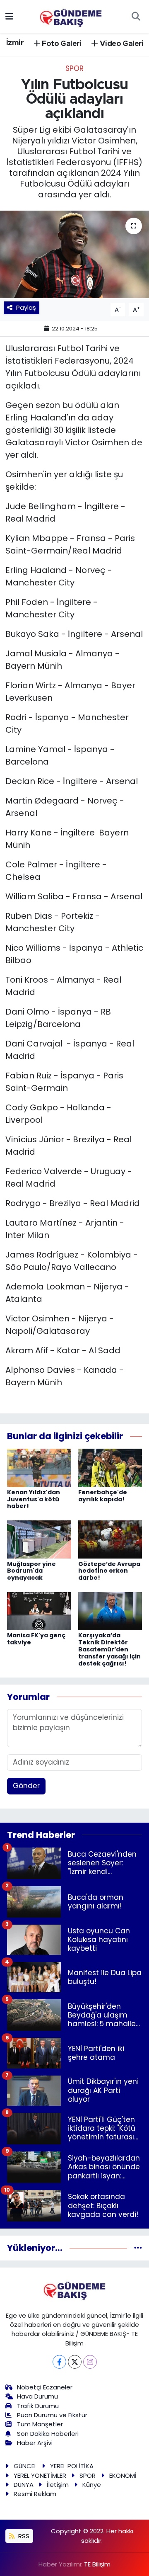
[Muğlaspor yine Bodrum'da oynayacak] (39, 1539)
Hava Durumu (37, 2396)
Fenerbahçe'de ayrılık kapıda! (103, 1496)
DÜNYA (24, 2485)
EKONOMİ (123, 2475)
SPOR (74, 68)
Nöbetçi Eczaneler (45, 2387)
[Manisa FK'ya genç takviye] (39, 1611)
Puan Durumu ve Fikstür (52, 2415)
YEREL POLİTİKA (72, 2466)
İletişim (58, 2485)
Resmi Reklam (35, 2494)
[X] (75, 2362)
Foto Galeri (61, 44)
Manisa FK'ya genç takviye (36, 1639)
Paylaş (26, 307)
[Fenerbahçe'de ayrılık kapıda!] (110, 1467)
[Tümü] (138, 2248)
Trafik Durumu (38, 2406)
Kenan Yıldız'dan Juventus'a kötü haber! (34, 1499)
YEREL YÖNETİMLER (40, 2475)
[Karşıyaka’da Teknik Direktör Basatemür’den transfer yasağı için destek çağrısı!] (110, 1611)
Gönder (26, 1786)
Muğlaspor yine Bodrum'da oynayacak (31, 1571)
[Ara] (136, 17)
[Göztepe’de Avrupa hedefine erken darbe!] (110, 1539)
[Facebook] (59, 2362)
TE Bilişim (97, 2564)
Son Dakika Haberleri (48, 2434)
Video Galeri (121, 44)
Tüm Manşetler (40, 2424)
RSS (23, 2536)
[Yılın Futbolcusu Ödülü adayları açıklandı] (74, 254)
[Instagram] (90, 2362)
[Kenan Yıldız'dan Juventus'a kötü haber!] (39, 1467)
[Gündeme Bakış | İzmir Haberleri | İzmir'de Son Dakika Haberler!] (71, 16)
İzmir (15, 43)
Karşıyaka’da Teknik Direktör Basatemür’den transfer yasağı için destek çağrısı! (109, 1649)
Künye (92, 2485)
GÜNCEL (25, 2466)
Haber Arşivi (35, 2443)
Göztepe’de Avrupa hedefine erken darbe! (109, 1571)
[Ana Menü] (9, 16)
